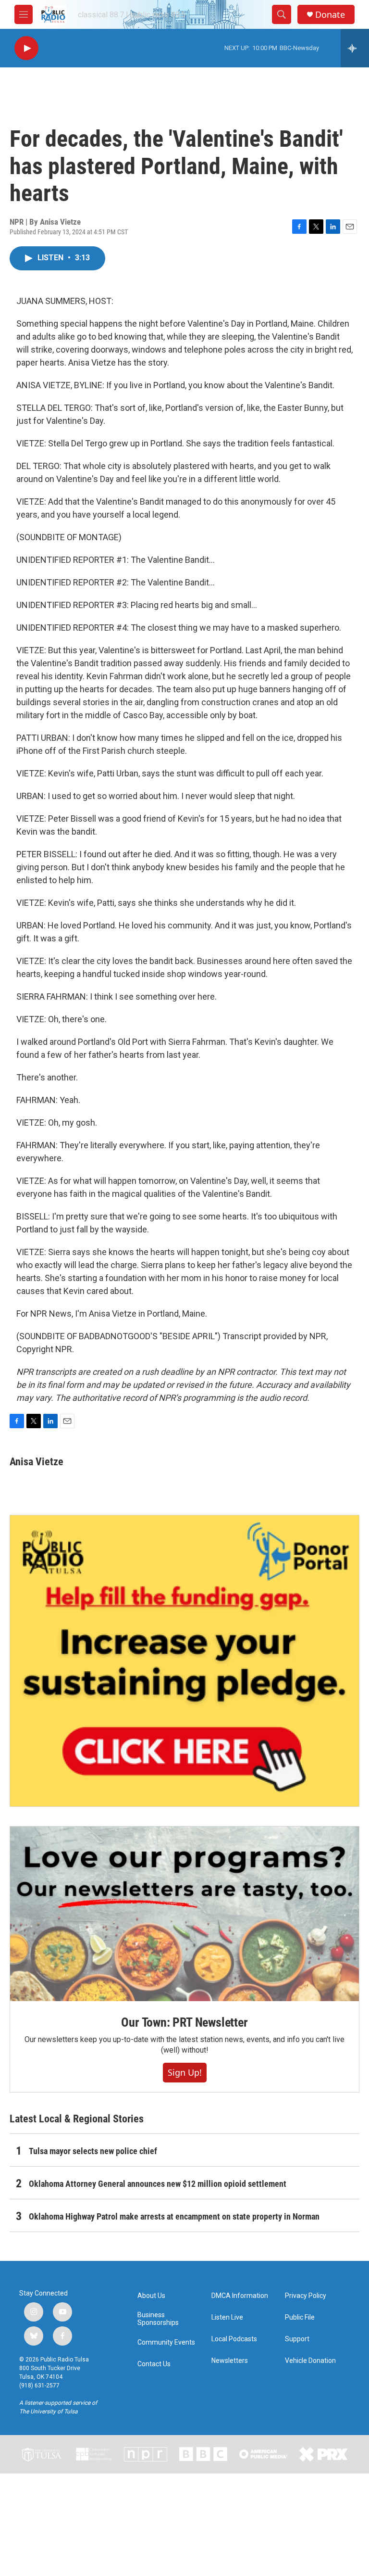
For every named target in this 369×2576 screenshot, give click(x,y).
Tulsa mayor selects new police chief (93, 2151)
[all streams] (355, 48)
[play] (26, 48)
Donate (330, 15)
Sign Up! (185, 2072)
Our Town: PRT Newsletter (184, 2022)
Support (297, 2339)
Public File (300, 2317)
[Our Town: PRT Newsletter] (184, 1914)
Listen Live (227, 2317)
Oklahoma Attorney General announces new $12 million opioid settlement (158, 2184)
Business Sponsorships (158, 2319)
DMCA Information (240, 2296)
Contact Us (154, 2364)
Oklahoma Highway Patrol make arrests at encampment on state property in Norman (174, 2216)
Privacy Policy (306, 2296)
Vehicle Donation (310, 2361)
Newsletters (230, 2361)
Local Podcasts (234, 2339)
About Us (151, 2296)
